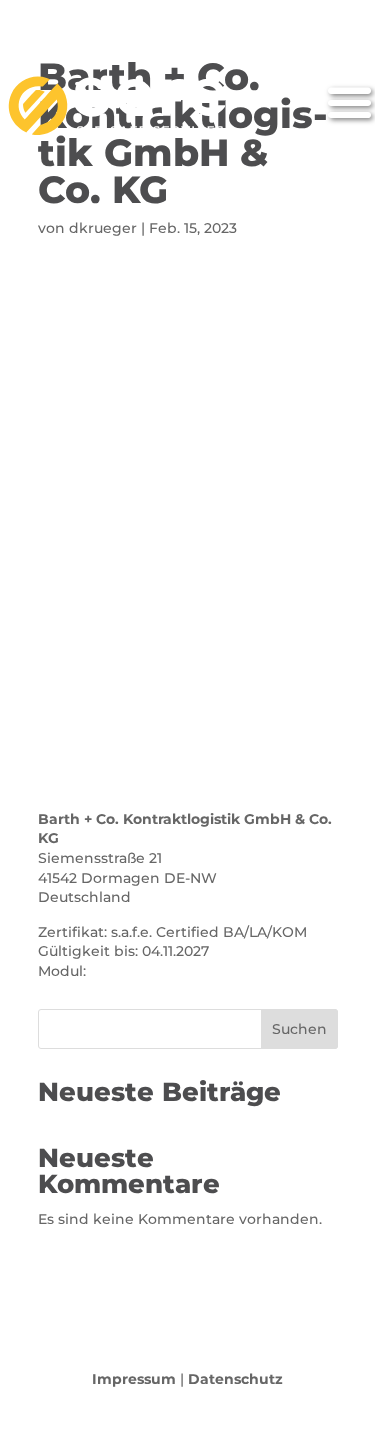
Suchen (299, 1029)
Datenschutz (235, 1379)
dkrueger (103, 228)
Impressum (134, 1379)
